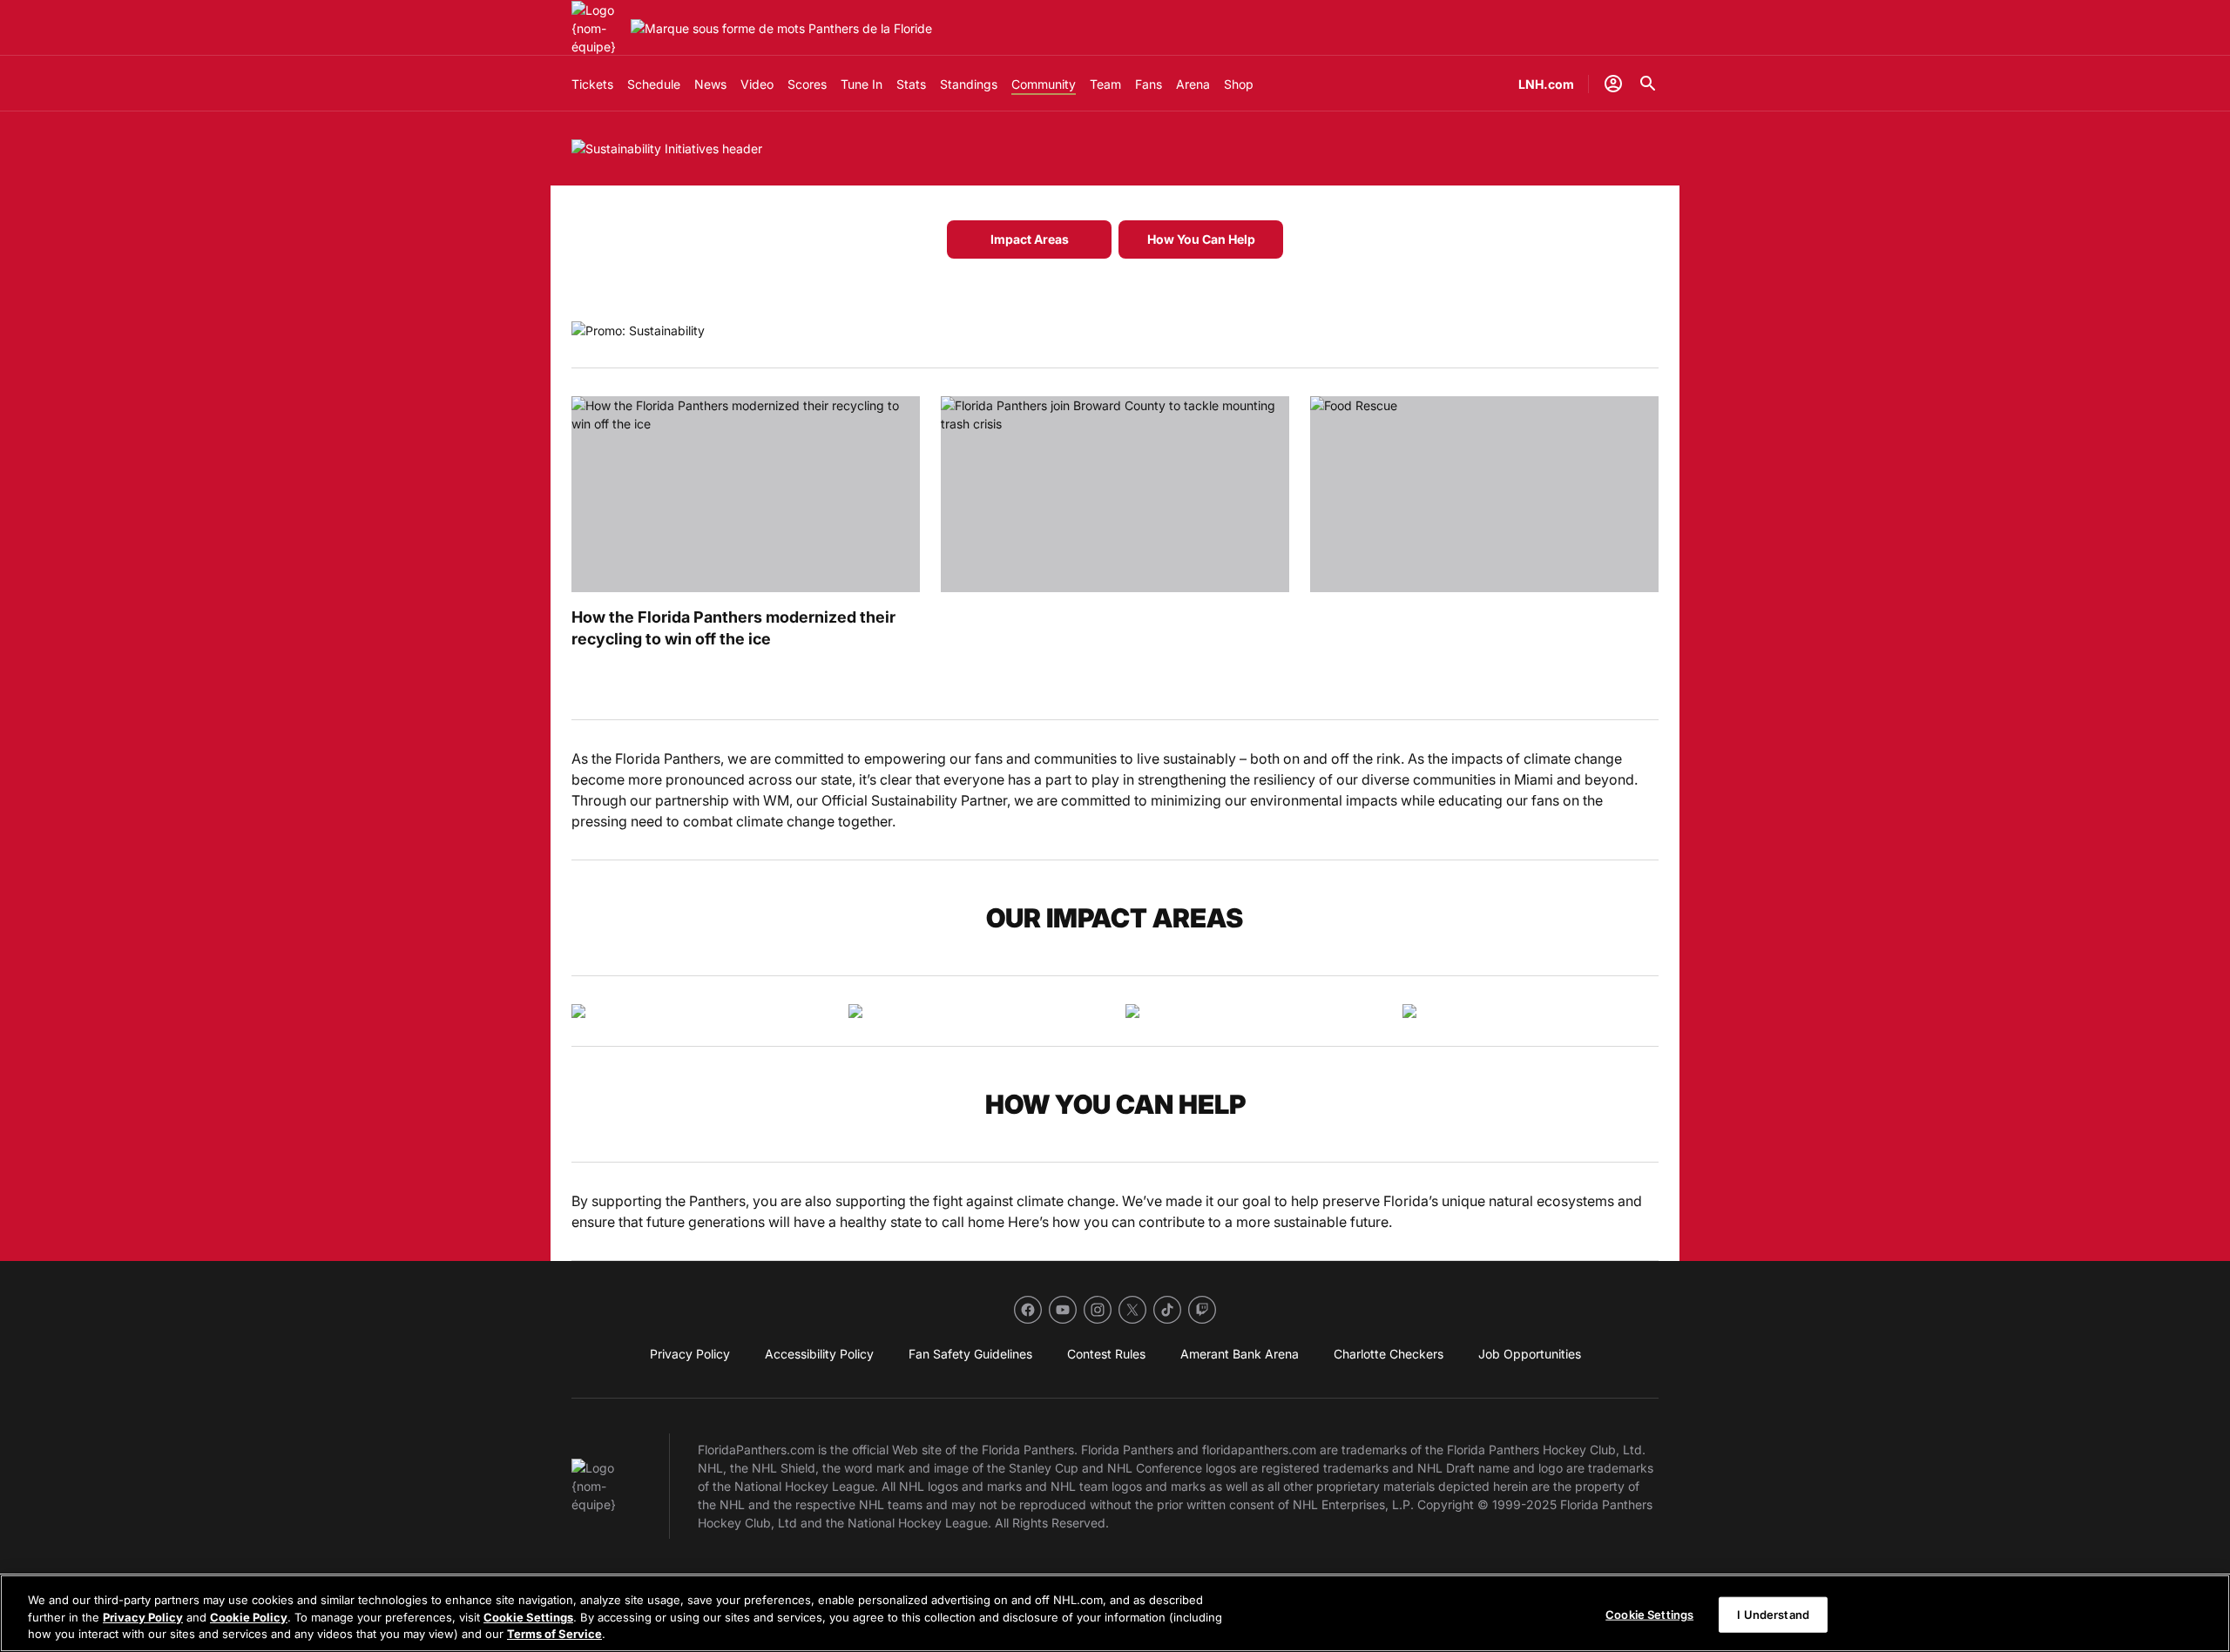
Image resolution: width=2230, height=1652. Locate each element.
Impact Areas (1030, 239)
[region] (1115, 1613)
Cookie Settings (528, 1617)
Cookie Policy (249, 1617)
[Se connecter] (1613, 84)
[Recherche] (1648, 84)
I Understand (1773, 1614)
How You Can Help (1201, 239)
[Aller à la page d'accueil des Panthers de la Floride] (598, 28)
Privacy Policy (143, 1617)
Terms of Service (554, 1634)
